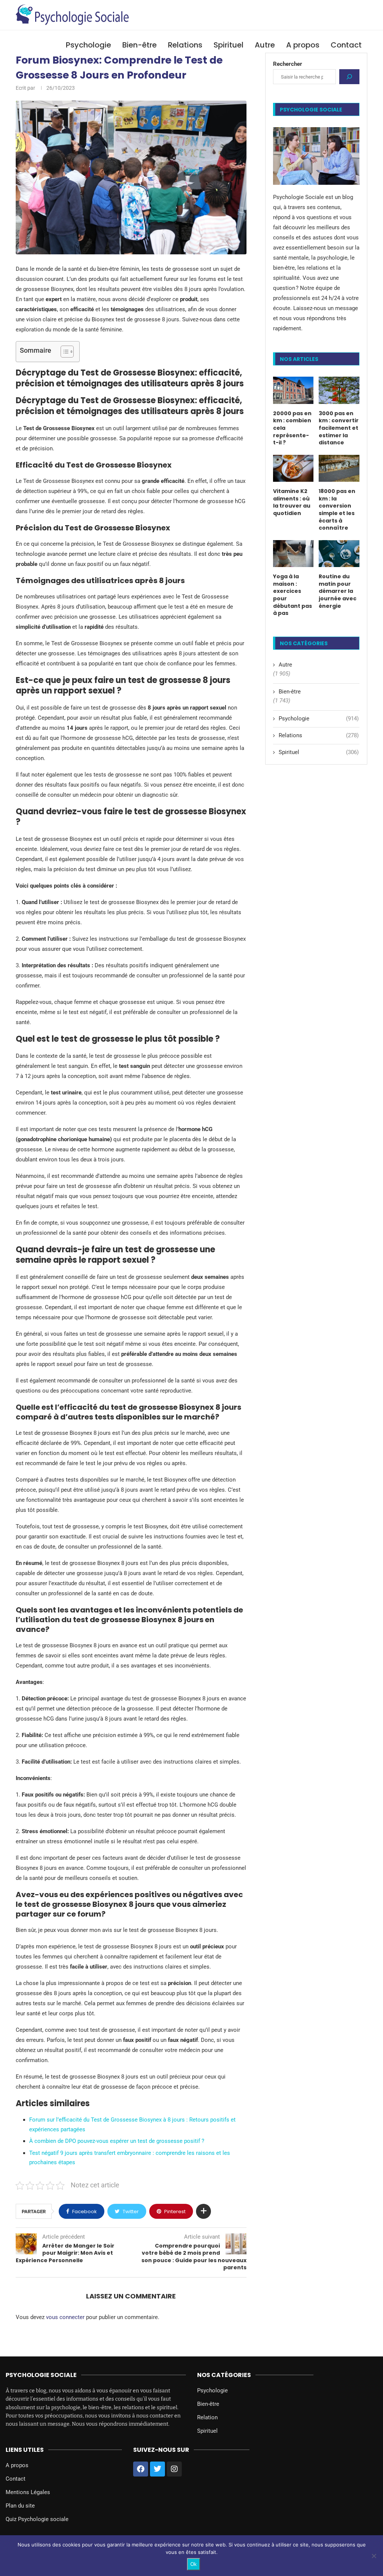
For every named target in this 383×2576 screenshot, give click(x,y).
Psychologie (88, 45)
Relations (185, 45)
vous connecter (65, 2317)
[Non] (374, 2556)
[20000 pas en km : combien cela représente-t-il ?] (293, 390)
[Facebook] (141, 2469)
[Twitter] (157, 2469)
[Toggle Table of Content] (63, 352)
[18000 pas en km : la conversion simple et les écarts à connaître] (339, 468)
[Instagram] (174, 2469)
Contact (346, 45)
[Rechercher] (349, 77)
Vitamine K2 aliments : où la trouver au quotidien (292, 502)
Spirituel (229, 45)
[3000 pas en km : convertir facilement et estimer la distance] (339, 390)
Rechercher (288, 64)
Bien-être (140, 45)
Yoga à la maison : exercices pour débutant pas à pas (292, 595)
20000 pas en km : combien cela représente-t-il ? (292, 428)
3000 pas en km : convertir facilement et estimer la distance (339, 428)
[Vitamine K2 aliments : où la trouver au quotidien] (293, 468)
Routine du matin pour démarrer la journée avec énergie (338, 591)
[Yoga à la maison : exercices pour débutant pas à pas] (293, 554)
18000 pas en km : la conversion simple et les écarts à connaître (337, 510)
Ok (194, 2564)
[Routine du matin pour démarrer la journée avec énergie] (339, 554)
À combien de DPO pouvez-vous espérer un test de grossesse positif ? (117, 2141)
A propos (303, 45)
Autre (265, 45)
